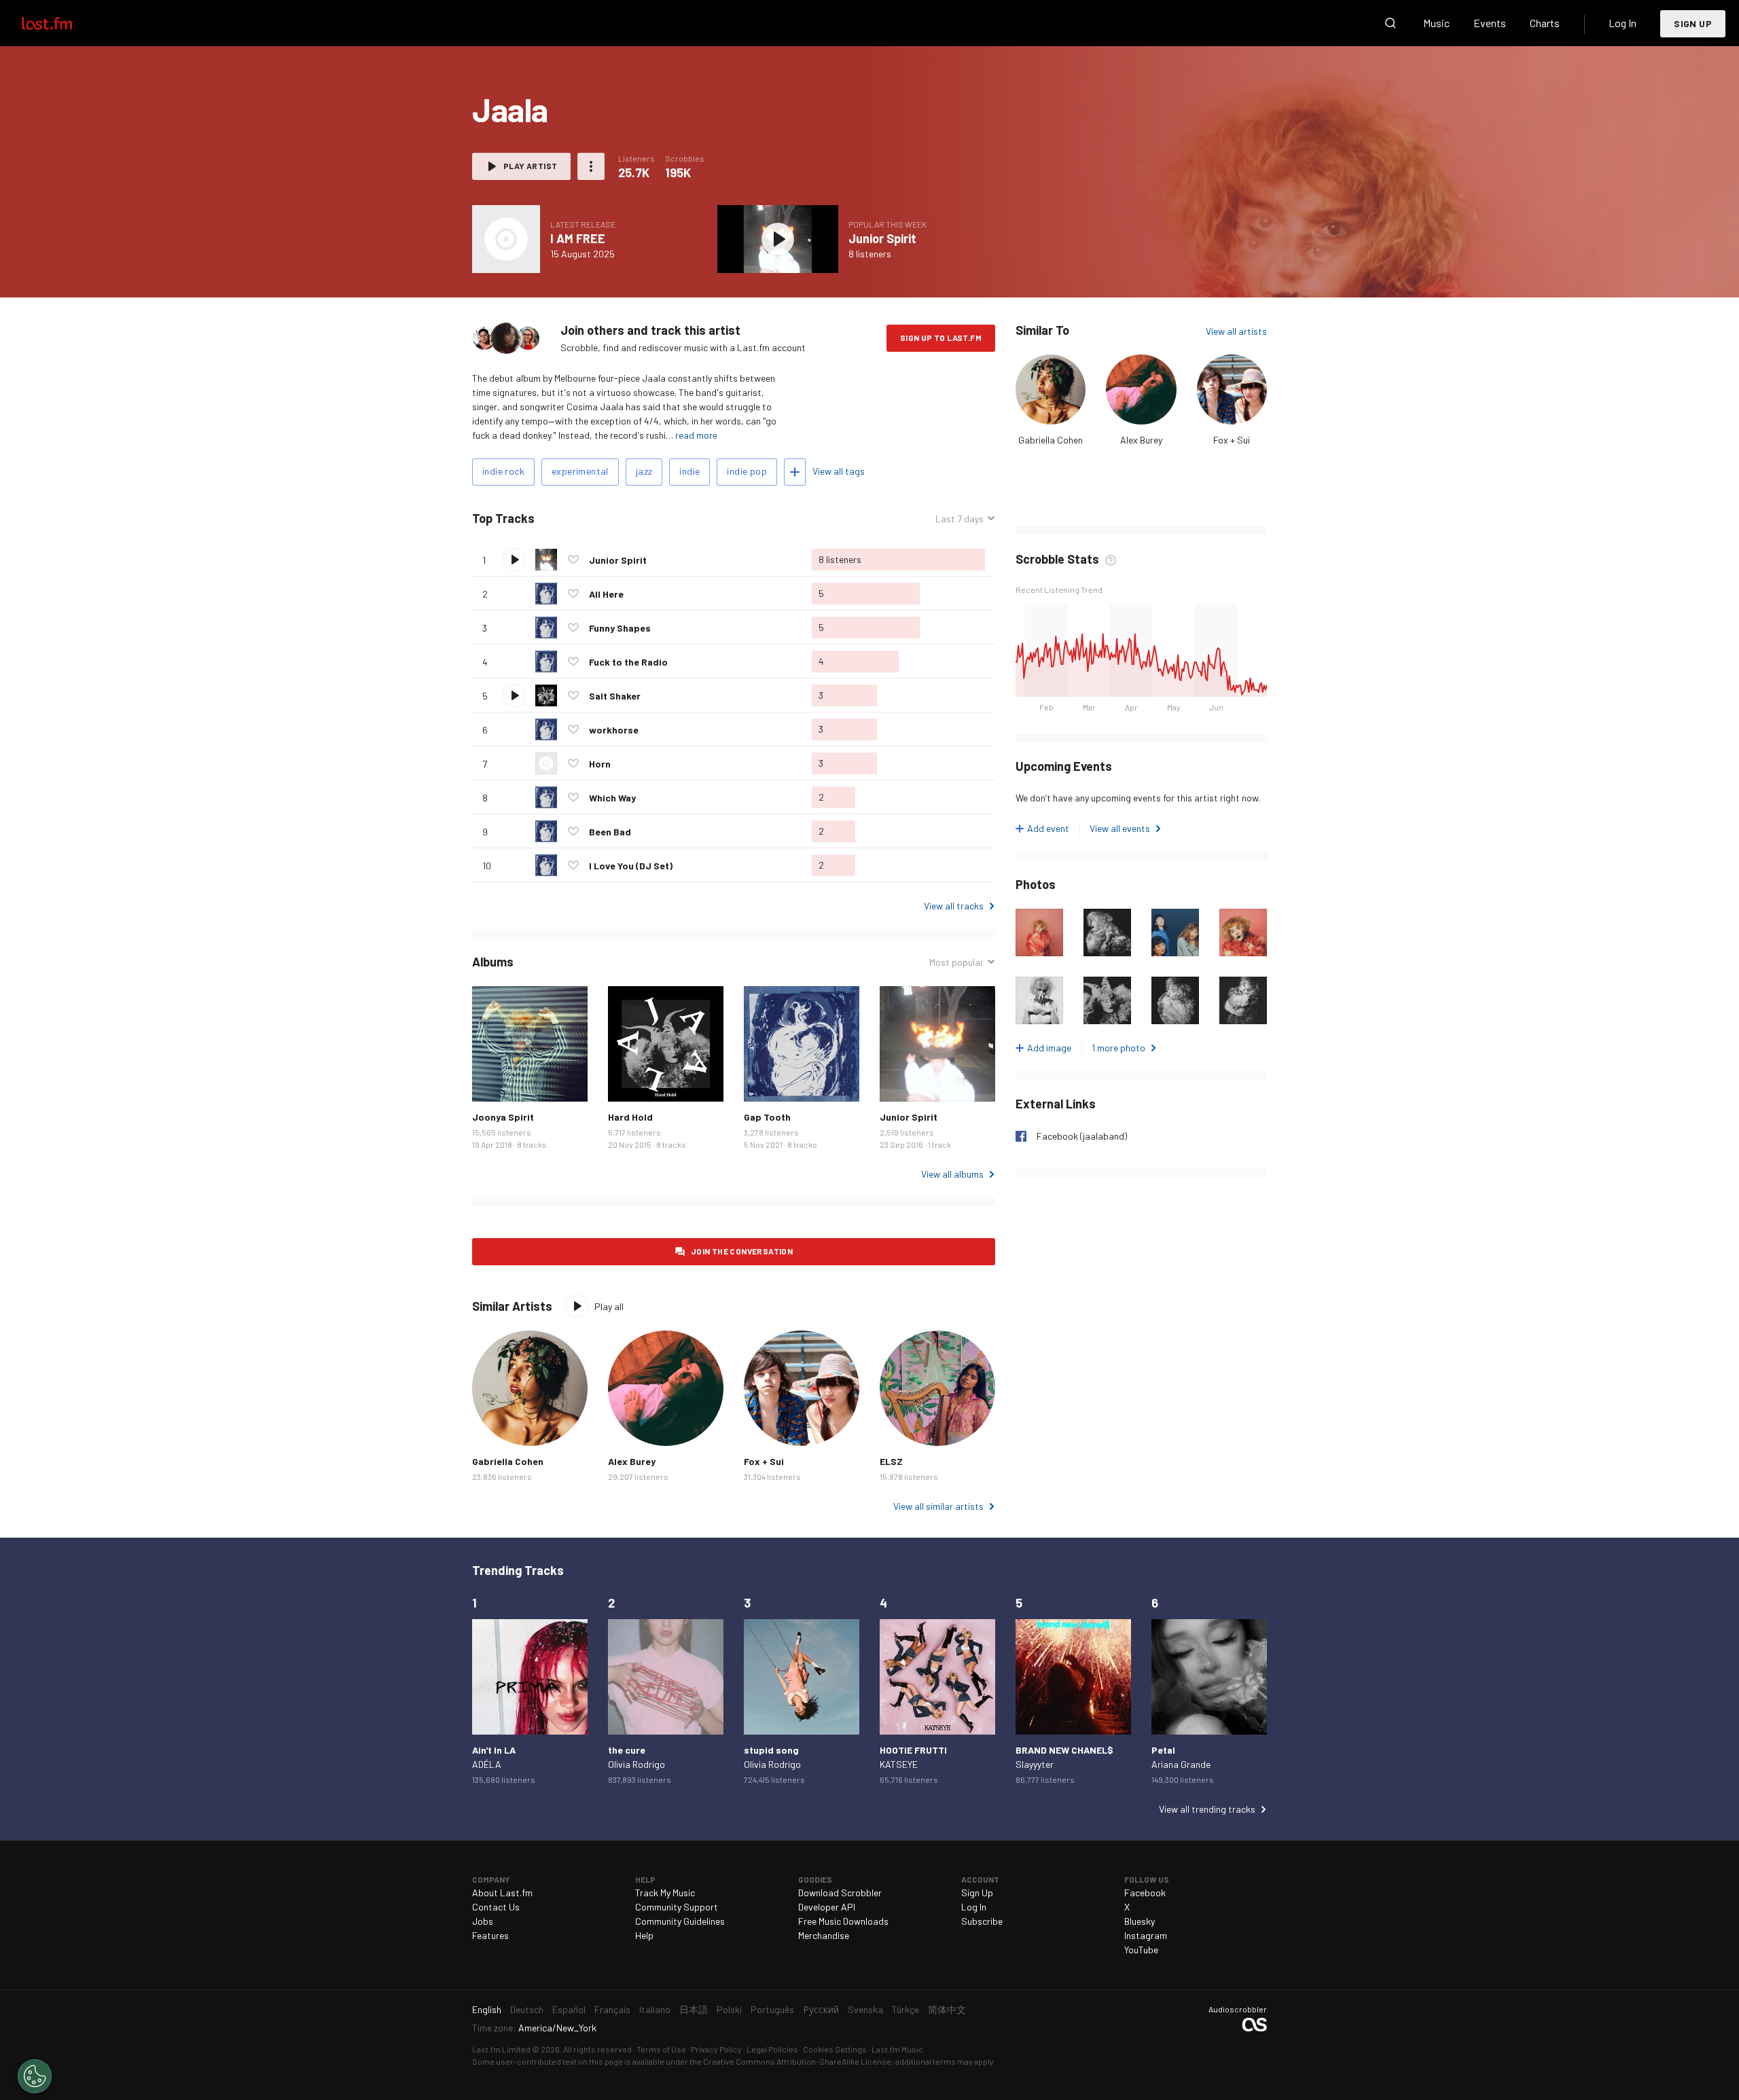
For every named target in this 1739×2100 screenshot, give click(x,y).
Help (644, 1935)
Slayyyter (1035, 1764)
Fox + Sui (1232, 440)
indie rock (503, 471)
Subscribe (982, 1921)
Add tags (795, 472)
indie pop (747, 471)
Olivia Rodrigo (637, 1764)
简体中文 (947, 2009)
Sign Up (1693, 23)
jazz (644, 471)
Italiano (655, 2009)
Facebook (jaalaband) (1082, 1136)
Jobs (483, 1921)
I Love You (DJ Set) (631, 866)
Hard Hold (630, 1117)
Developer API (827, 1907)
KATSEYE (899, 1764)
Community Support (677, 1907)
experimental (580, 471)
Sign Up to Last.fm (941, 338)
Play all (591, 519)
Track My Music (665, 1893)
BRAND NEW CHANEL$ (1064, 1750)
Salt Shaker (615, 696)
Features (490, 1935)
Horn (600, 764)
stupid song (771, 1750)
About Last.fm (502, 1893)
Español (569, 2009)
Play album (506, 239)
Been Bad (610, 832)
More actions (591, 166)
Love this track (573, 560)
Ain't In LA (494, 1750)
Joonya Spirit (503, 1117)
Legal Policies (772, 2049)
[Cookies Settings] (35, 2076)
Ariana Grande (1181, 1764)
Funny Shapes (620, 628)
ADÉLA (487, 1764)
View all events (1120, 828)
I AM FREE (578, 238)
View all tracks (954, 906)
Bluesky (1140, 1921)
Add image (1049, 1048)
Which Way (612, 798)
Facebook (1145, 1893)
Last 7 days (960, 519)
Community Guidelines (680, 1921)
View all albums (952, 1174)
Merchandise (824, 1935)
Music (1436, 23)
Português (772, 2009)
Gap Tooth (767, 1117)
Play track (514, 560)
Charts (1545, 23)
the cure (627, 1750)
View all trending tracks (1207, 1809)
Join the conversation (742, 1251)
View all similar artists (938, 1506)
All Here (606, 594)
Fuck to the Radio (628, 662)
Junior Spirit (882, 238)
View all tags (839, 471)
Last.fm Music (897, 2049)
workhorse (614, 730)
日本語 (694, 2009)
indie (689, 471)
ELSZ (891, 1461)
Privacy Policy (716, 2049)
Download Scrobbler (840, 1893)
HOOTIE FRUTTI (913, 1750)
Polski (729, 2009)
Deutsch (527, 2009)
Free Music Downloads (843, 1921)
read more (696, 435)
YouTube (1141, 1950)
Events (1490, 23)
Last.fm (62, 23)
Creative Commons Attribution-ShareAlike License (797, 2061)
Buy (493, 1081)
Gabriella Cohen (1051, 440)
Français (612, 2009)
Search (1391, 23)
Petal (1163, 1750)
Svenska (865, 2009)
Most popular (956, 962)
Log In (1623, 23)
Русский (821, 2009)
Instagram (1146, 1935)
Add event (1048, 828)
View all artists (1236, 331)
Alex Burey (1141, 440)
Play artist (530, 166)
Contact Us (496, 1907)
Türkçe (906, 2009)
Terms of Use (661, 2049)
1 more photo (1118, 1048)
